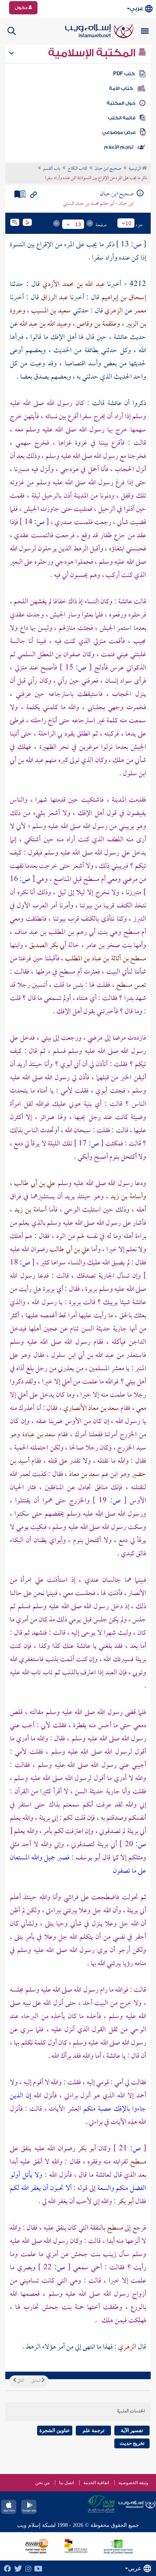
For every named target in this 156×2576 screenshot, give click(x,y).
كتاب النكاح (77, 169)
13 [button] (78, 224)
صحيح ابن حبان (108, 169)
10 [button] (128, 223)
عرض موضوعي (119, 132)
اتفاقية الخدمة (96, 2483)
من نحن (42, 2483)
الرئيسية (135, 169)
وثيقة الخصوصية (133, 2483)
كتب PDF (124, 74)
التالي (20, 2381)
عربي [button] (136, 8)
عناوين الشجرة (55, 2430)
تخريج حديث (132, 2443)
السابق (37, 2381)
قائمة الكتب (122, 118)
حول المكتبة (121, 103)
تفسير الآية (132, 2430)
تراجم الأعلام (119, 147)
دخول (22, 8)
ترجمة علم (94, 2430)
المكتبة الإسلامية (93, 53)
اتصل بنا (66, 2483)
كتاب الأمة (121, 88)
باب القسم (52, 169)
